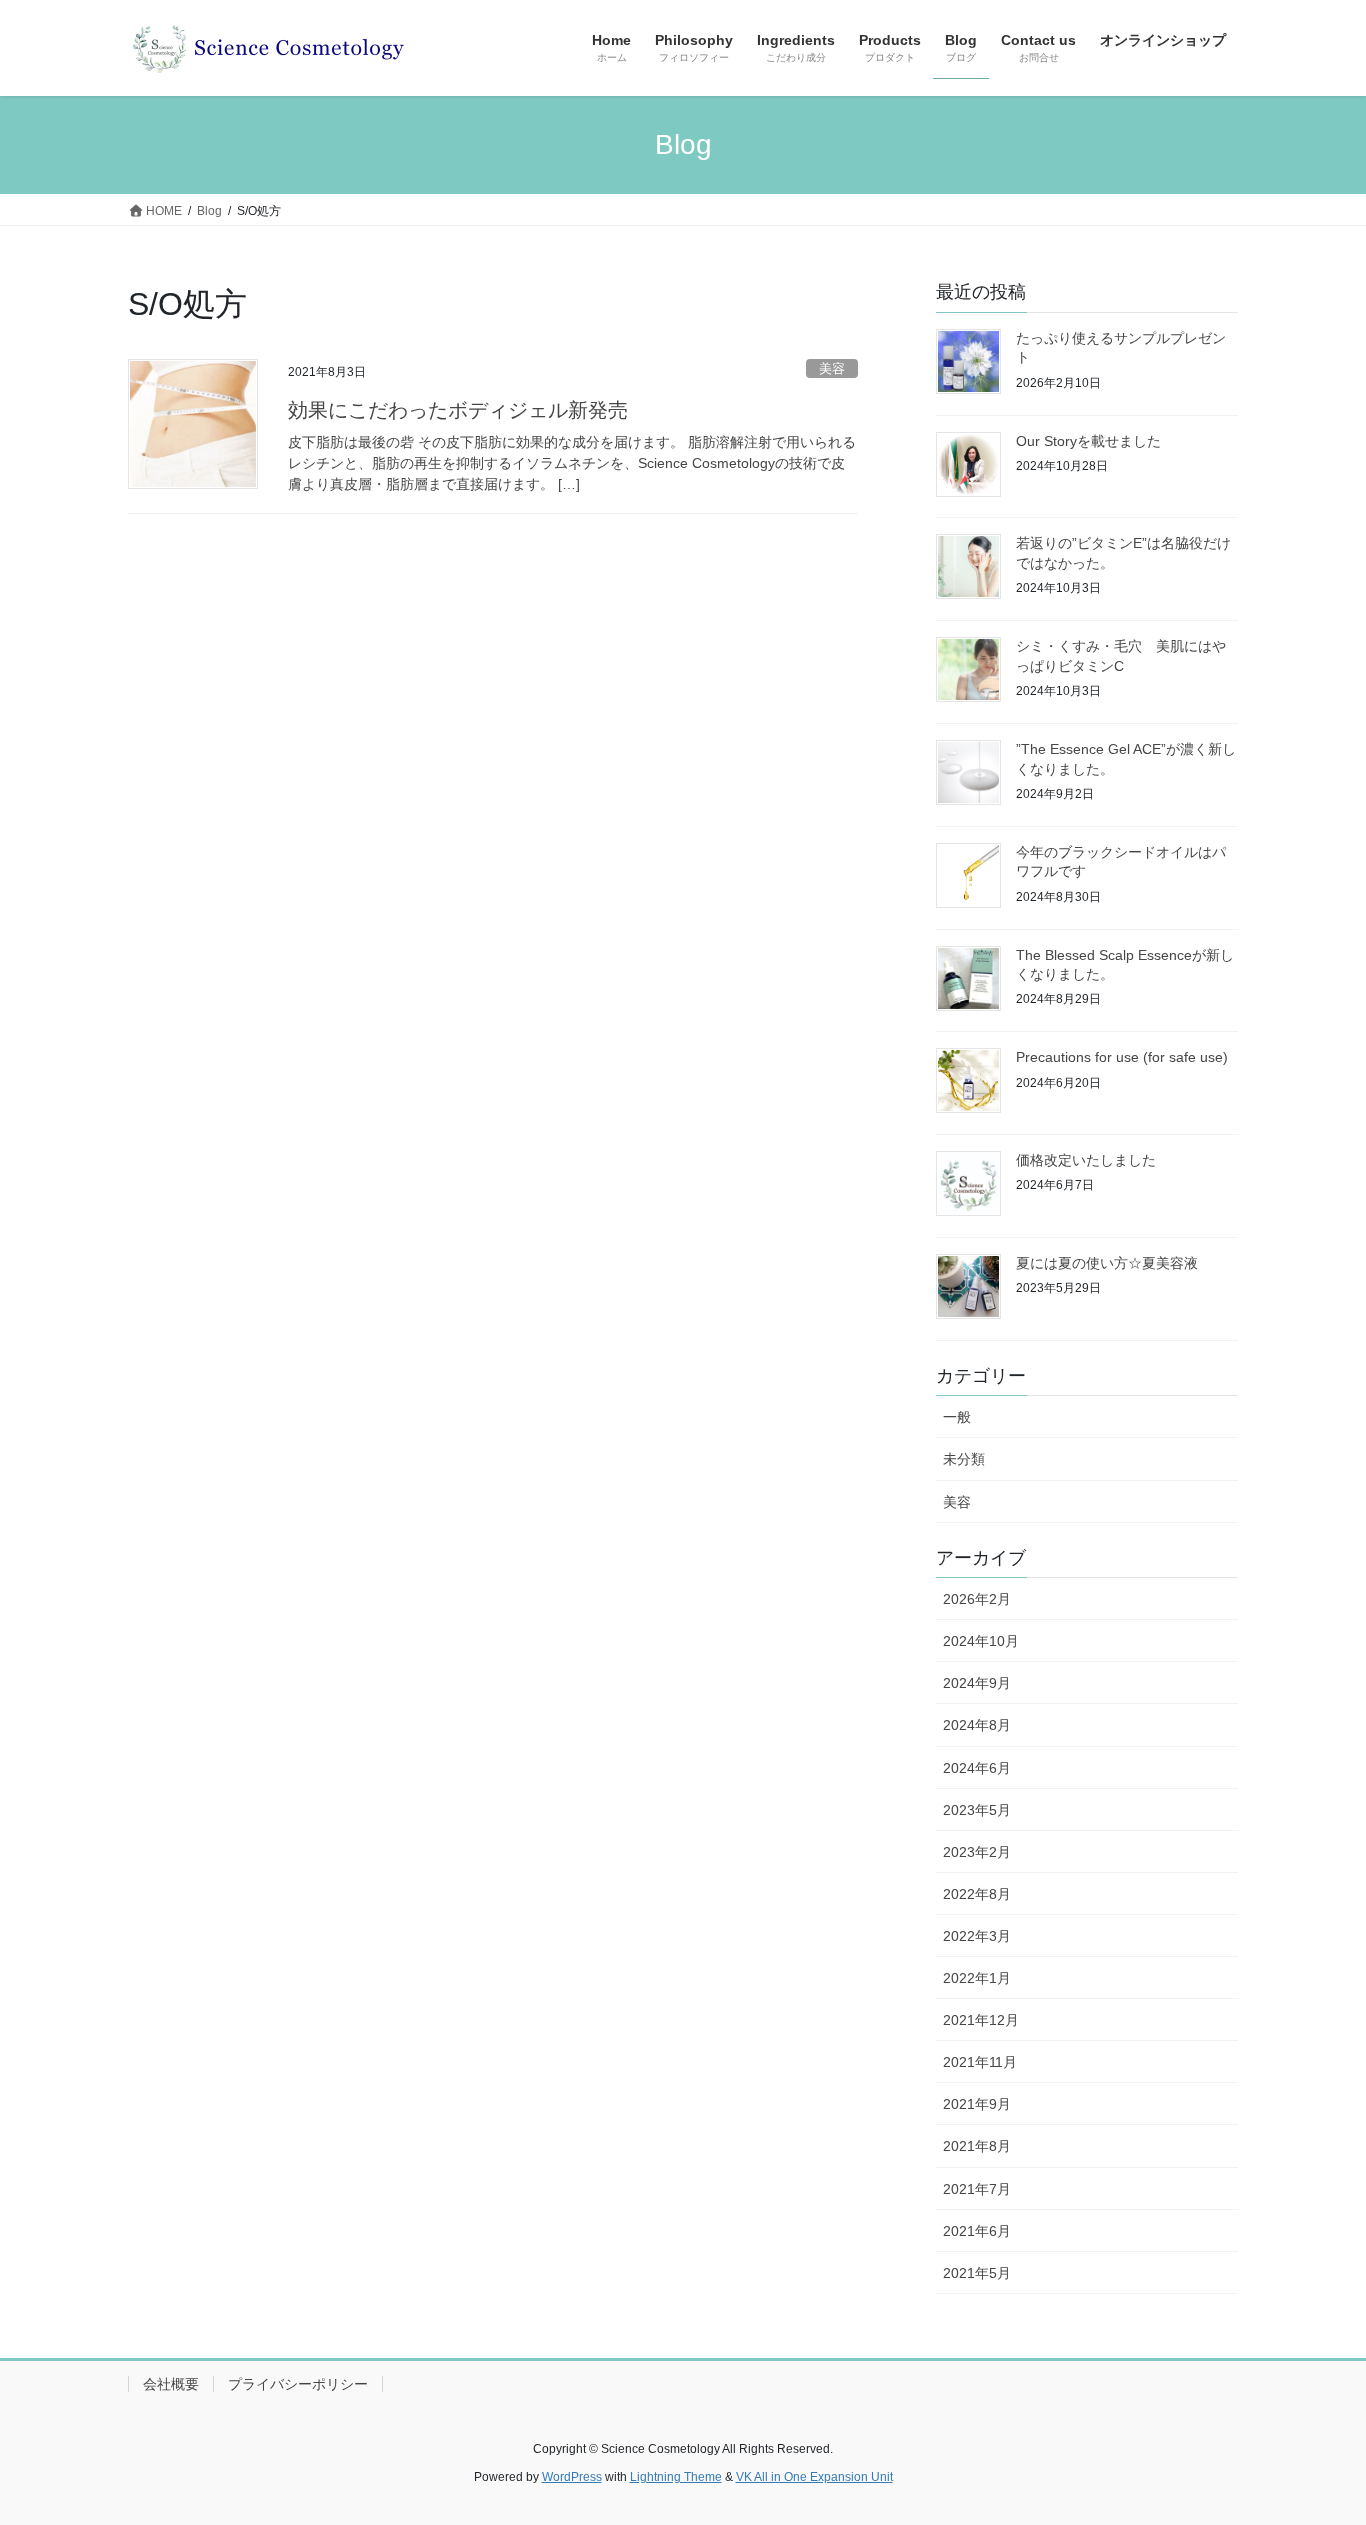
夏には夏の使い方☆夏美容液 (1107, 1263)
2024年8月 (977, 1725)
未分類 (964, 1459)
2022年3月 (977, 1936)
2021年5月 (977, 2273)
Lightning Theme (676, 2477)
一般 (957, 1417)
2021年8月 (977, 2146)
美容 (832, 368)
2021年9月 (977, 2104)
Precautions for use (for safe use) (1122, 1057)
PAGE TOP (1315, 2431)
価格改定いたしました (1086, 1160)
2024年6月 (977, 1768)
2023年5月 (977, 1810)
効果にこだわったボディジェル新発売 (458, 410)
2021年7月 (977, 2189)
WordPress (572, 2477)
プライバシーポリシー (298, 2384)
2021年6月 (977, 2231)
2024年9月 (977, 1683)
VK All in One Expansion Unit (814, 2477)
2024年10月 (981, 1641)
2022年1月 (977, 1978)
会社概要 (171, 2384)
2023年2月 (977, 1852)
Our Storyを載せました (1088, 441)
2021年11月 (980, 2062)
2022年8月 (977, 1894)
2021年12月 (981, 2020)
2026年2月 (977, 1599)
